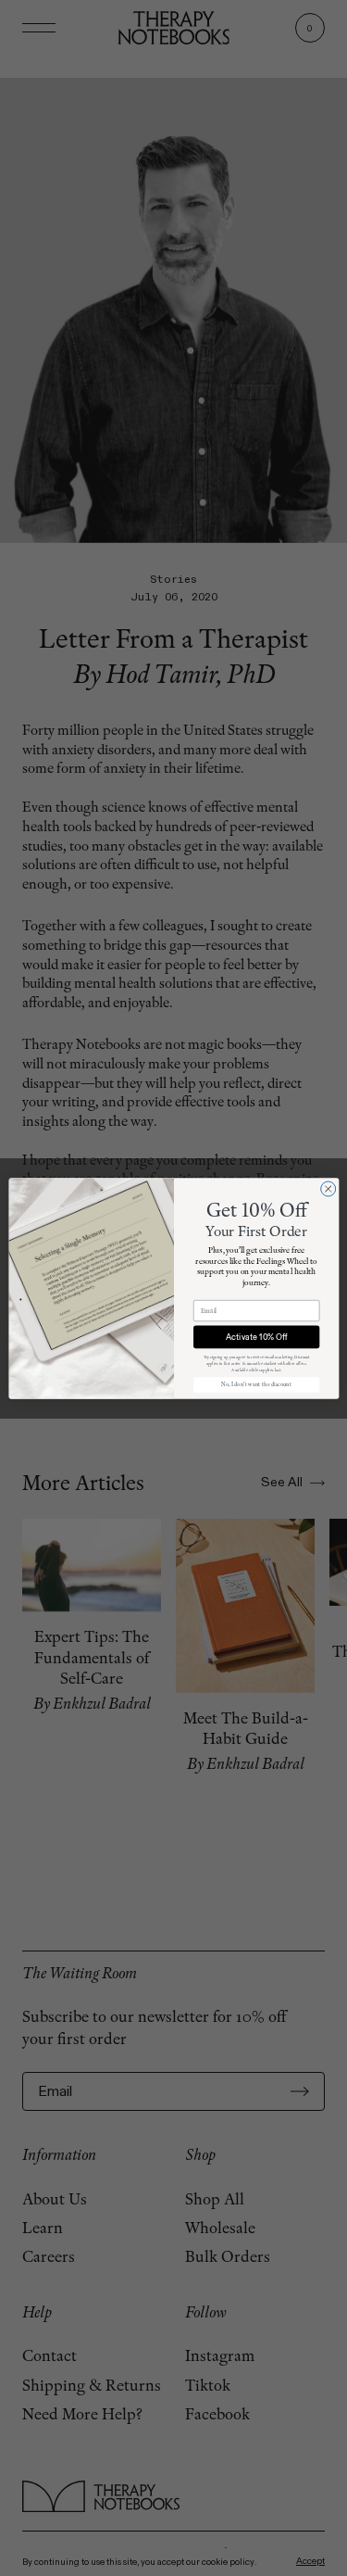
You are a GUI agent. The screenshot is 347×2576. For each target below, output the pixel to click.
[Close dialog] (328, 1189)
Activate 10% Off (256, 1336)
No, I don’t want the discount (255, 1384)
